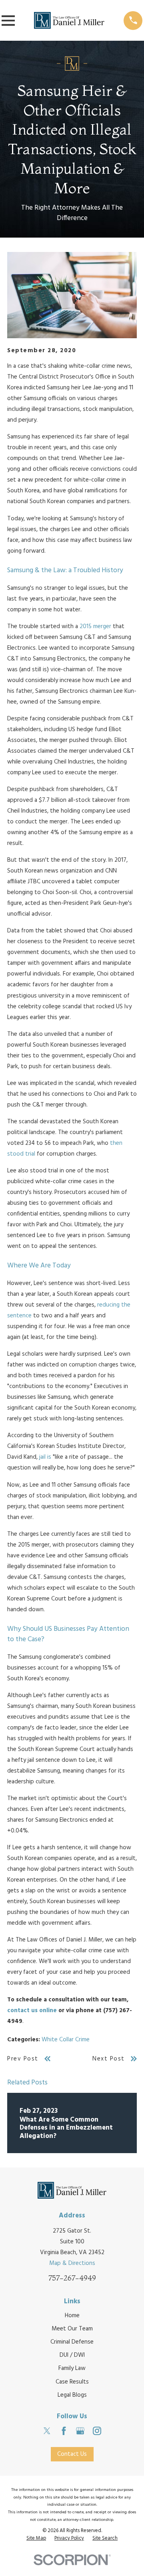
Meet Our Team (72, 2329)
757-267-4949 (72, 2278)
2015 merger (95, 627)
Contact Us (72, 2454)
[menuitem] (36, 2539)
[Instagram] (97, 2431)
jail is (45, 1457)
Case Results (72, 2382)
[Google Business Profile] (80, 2431)
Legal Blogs (72, 2395)
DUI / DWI (72, 2355)
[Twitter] (47, 2431)
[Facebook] (64, 2431)
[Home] (69, 20)
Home (72, 2316)
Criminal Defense (72, 2342)
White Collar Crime (66, 2040)
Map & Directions (72, 2263)
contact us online (32, 2011)
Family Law (72, 2368)
